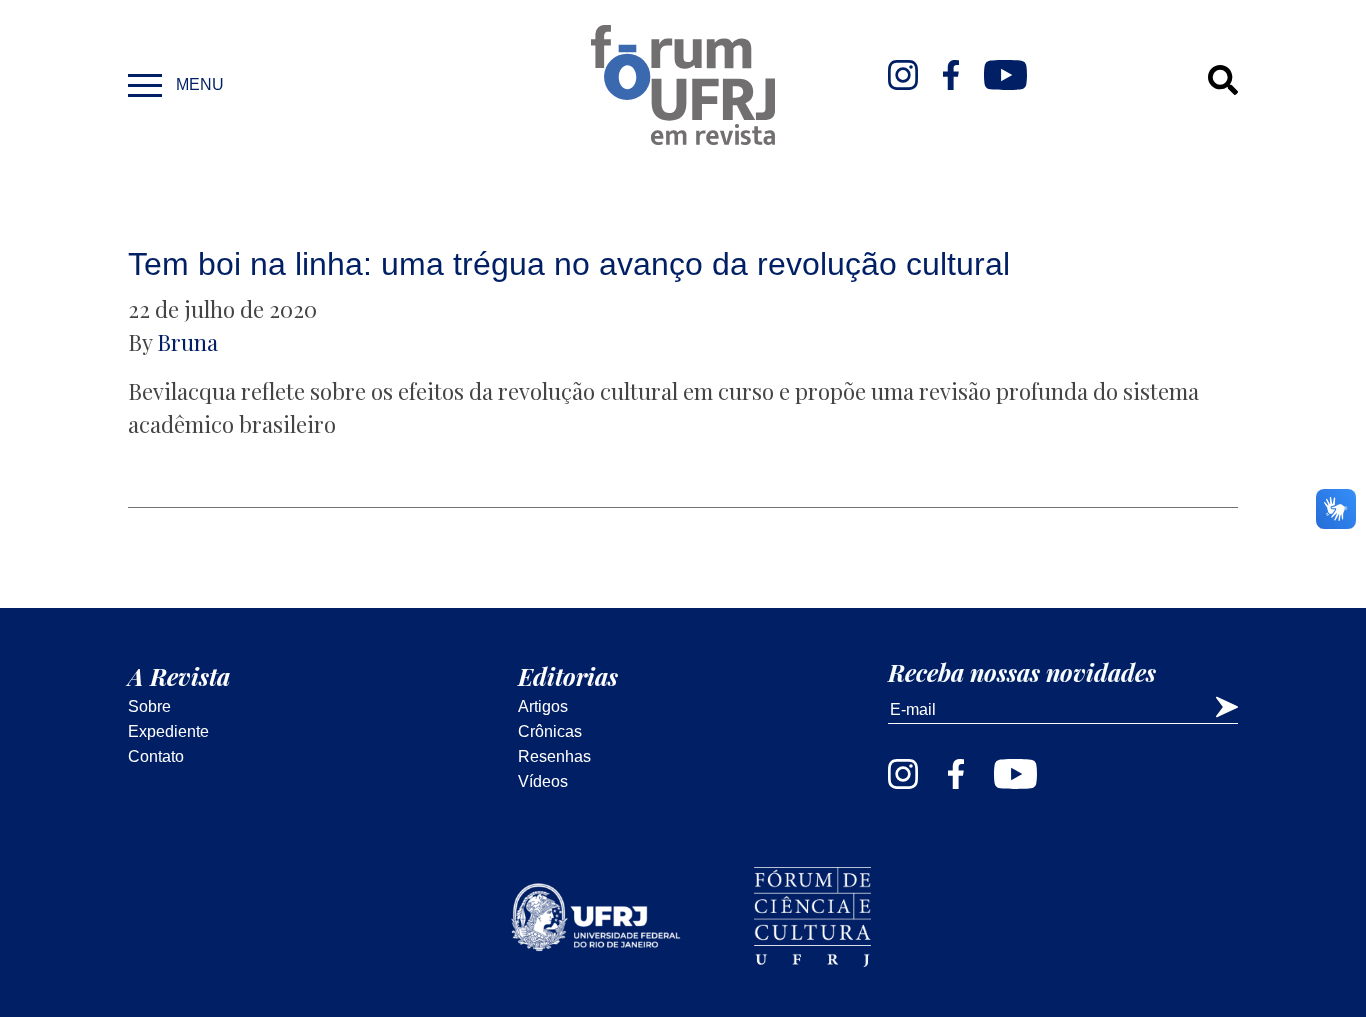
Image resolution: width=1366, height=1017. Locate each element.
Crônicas (550, 731)
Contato (156, 756)
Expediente (168, 731)
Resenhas (554, 756)
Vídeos (543, 781)
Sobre (149, 706)
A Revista (179, 676)
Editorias (568, 676)
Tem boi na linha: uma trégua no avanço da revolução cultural (569, 264)
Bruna (187, 342)
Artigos (543, 706)
